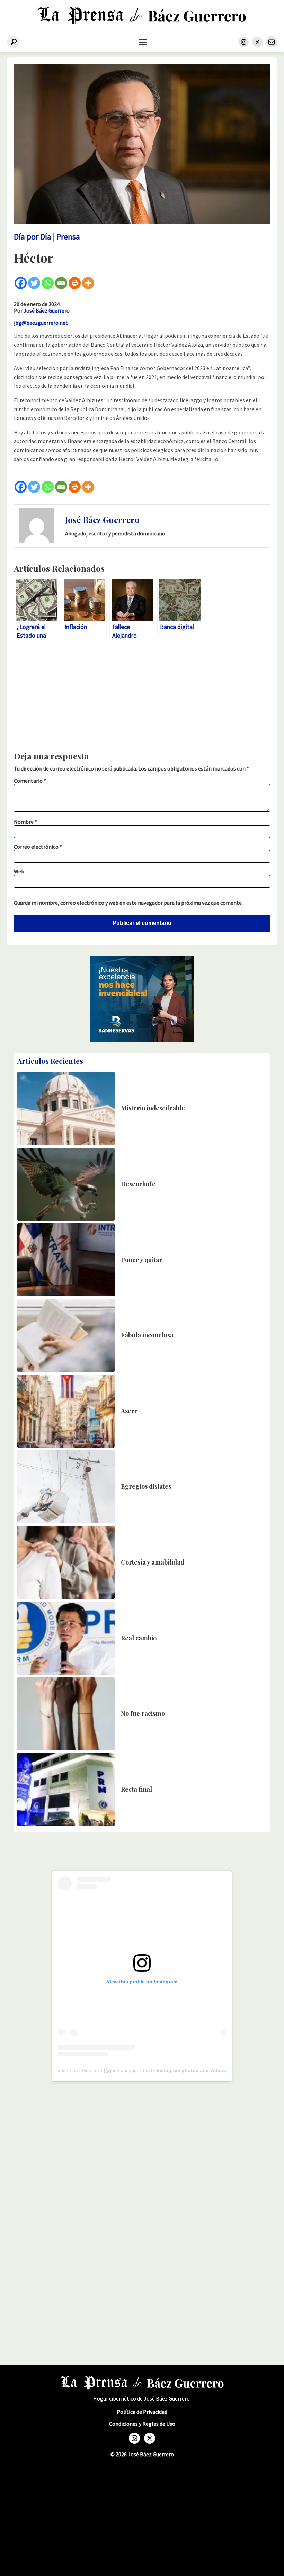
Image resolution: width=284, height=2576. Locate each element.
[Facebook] (21, 283)
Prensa (68, 237)
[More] (88, 283)
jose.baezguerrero (130, 2070)
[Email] (61, 283)
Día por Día (33, 237)
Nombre (25, 822)
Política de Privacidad (142, 2412)
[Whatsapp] (48, 283)
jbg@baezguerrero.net (41, 323)
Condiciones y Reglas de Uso (142, 2424)
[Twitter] (34, 283)
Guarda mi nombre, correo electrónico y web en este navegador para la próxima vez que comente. (128, 903)
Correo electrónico (38, 847)
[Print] (75, 283)
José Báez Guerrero (47, 310)
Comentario (30, 781)
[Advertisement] (142, 697)
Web (19, 871)
